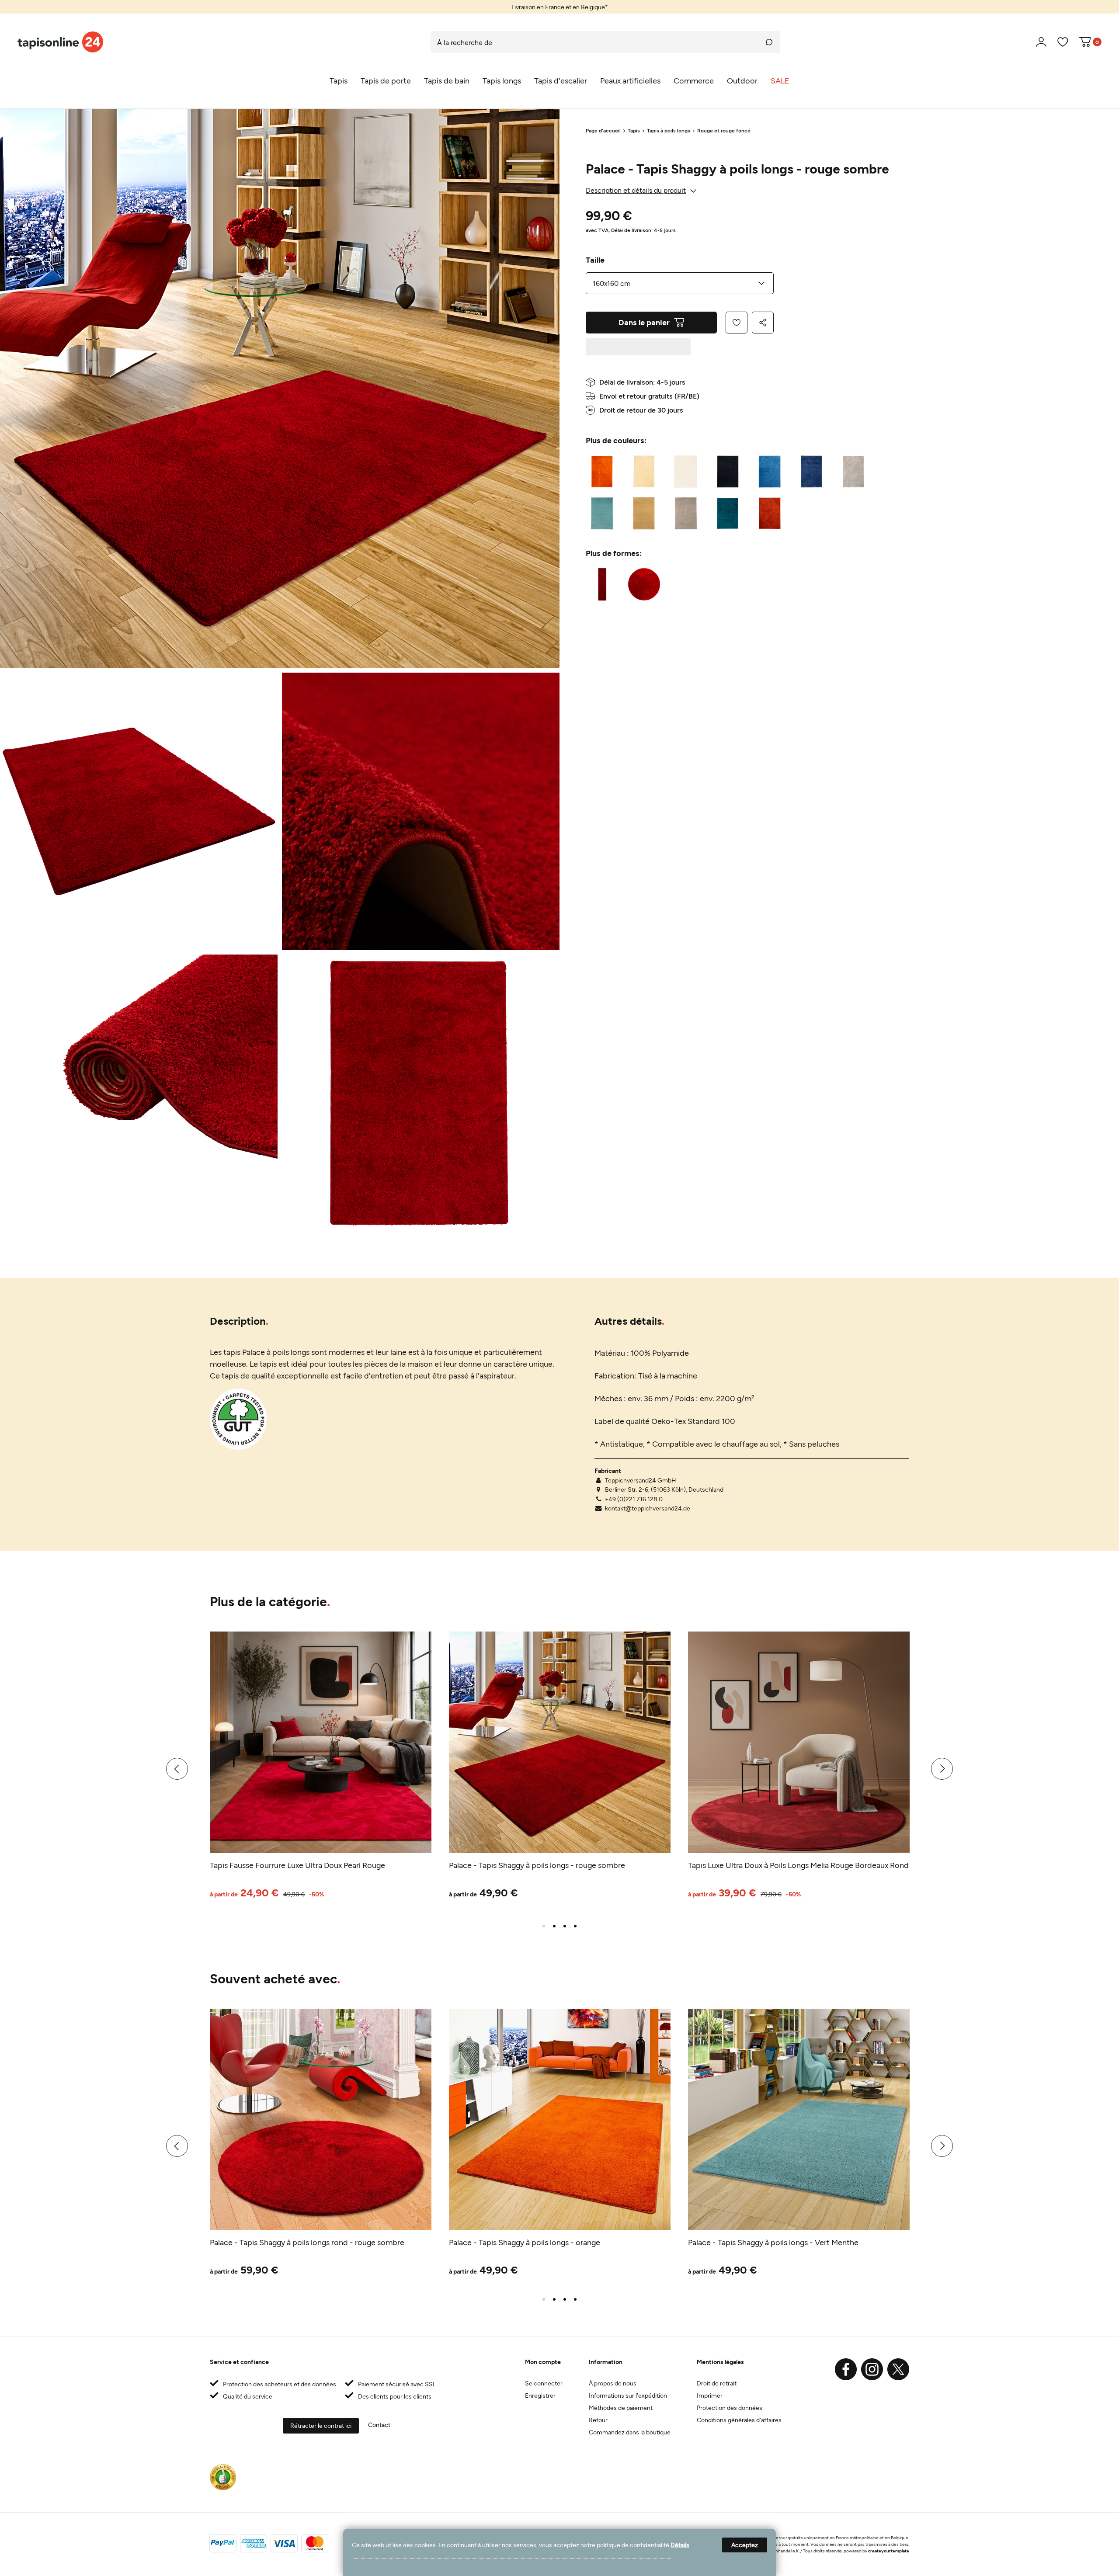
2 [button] (554, 1926)
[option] (559, 7)
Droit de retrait (717, 2383)
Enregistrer (540, 2395)
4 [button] (575, 1926)
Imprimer (710, 2395)
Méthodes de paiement (621, 2408)
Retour (598, 2420)
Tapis (634, 130)
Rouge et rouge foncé (724, 130)
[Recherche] (769, 42)
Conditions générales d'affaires (739, 2420)
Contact (379, 2425)
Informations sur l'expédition (628, 2395)
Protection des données (730, 2408)
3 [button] (565, 1926)
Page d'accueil (603, 130)
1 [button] (544, 1926)
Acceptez (745, 2545)
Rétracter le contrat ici (321, 2425)
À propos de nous (613, 2383)
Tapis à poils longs (669, 130)
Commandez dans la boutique (630, 2432)
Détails (680, 2545)
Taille (595, 260)
